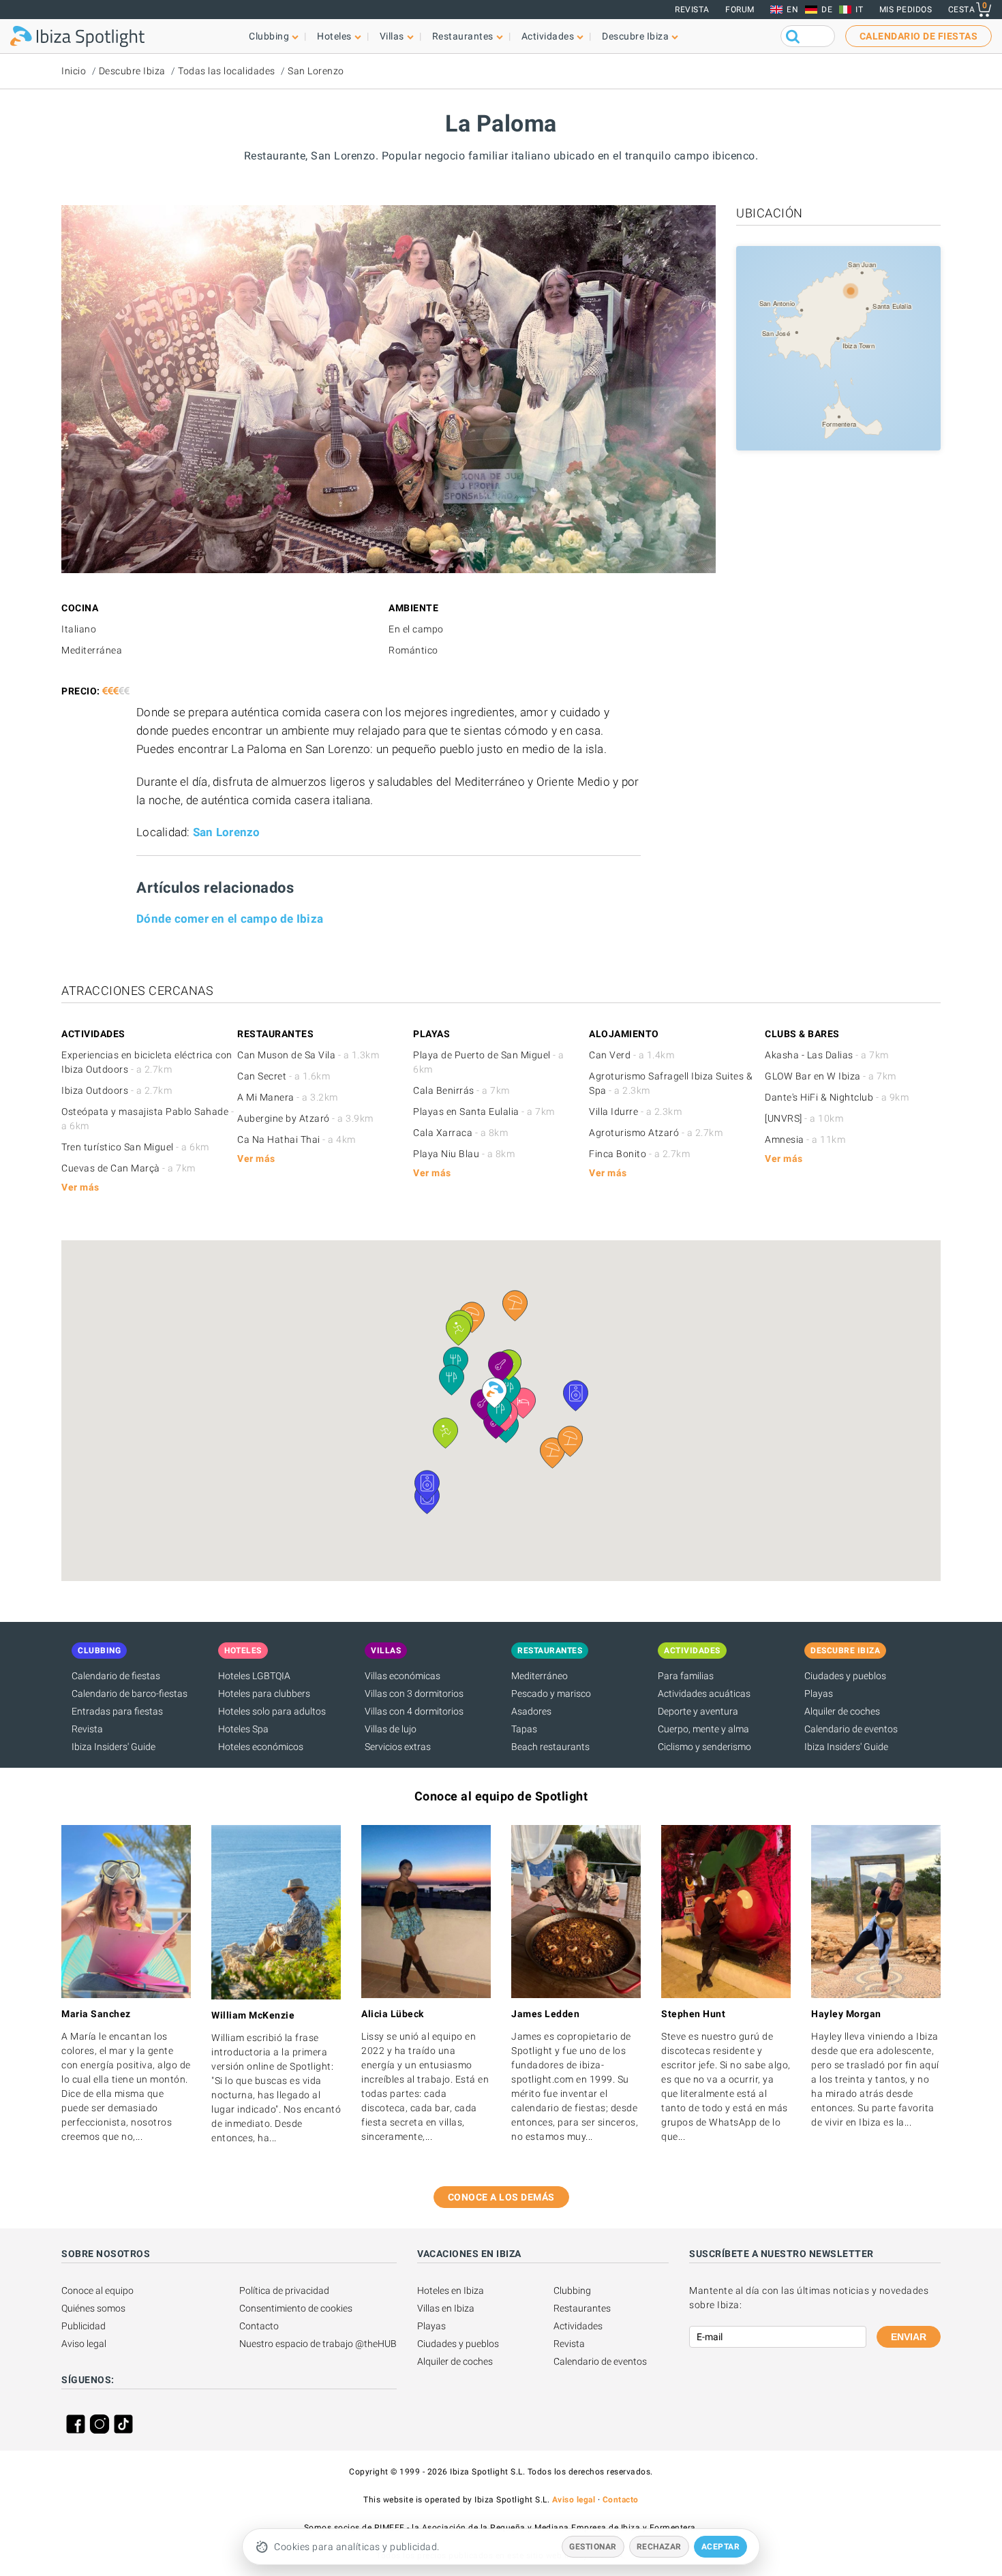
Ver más (80, 1187)
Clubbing (572, 2290)
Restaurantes (582, 2308)
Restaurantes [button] (463, 36)
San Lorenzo (316, 71)
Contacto (259, 2326)
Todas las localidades (227, 71)
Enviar (909, 2337)
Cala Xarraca (460, 1133)
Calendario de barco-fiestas (130, 1693)
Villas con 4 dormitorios (414, 1711)
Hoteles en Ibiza (451, 2290)
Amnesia (805, 1139)
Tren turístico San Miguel (135, 1147)
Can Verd (632, 1055)
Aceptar (721, 2547)
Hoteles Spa (243, 1729)
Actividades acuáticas (704, 1693)
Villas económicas (403, 1676)
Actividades (578, 2326)
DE (827, 10)
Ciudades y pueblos (845, 1676)
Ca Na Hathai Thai (297, 1139)
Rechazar (659, 2547)
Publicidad (83, 2326)
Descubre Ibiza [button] (635, 36)
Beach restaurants (550, 1747)
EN (792, 10)
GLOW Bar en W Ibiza (831, 1076)
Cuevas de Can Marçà (128, 1168)
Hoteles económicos (261, 1747)
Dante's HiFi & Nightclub (837, 1097)
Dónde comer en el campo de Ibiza (230, 919)
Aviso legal (84, 2344)
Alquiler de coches (842, 1711)
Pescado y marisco (551, 1693)
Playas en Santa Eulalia (484, 1111)
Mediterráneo (540, 1676)
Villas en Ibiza (446, 2308)
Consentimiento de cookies (296, 2308)
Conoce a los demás (501, 2197)
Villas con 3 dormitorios (414, 1693)
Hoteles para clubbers (264, 1693)
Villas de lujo (391, 1729)
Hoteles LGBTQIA (254, 1676)
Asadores (531, 1711)
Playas (819, 1693)
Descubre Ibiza (132, 71)
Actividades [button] (548, 36)
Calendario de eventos (851, 1729)
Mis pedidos (906, 10)
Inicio (74, 71)
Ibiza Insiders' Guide (113, 1747)
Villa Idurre (635, 1111)
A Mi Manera (288, 1097)
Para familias (686, 1676)
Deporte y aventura (698, 1711)
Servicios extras (398, 1747)
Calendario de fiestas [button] (919, 36)
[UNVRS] (804, 1118)
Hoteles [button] (334, 36)
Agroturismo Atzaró (656, 1133)
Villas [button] (392, 36)
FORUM (740, 10)
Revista (692, 10)
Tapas (524, 1729)
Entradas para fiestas (117, 1711)
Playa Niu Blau (464, 1154)
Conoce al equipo (97, 2290)
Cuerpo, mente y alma (703, 1729)
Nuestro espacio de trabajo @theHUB (318, 2344)
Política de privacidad (284, 2290)
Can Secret (284, 1076)
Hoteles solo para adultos (272, 1711)
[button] (570, 1441)
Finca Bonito (639, 1154)
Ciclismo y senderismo (704, 1747)
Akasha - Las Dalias (827, 1055)
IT (859, 10)
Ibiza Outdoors (117, 1090)
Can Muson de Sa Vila (308, 1055)
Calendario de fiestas (116, 1676)
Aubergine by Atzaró (305, 1118)
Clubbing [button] (269, 36)
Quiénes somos (93, 2308)
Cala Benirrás (461, 1090)
